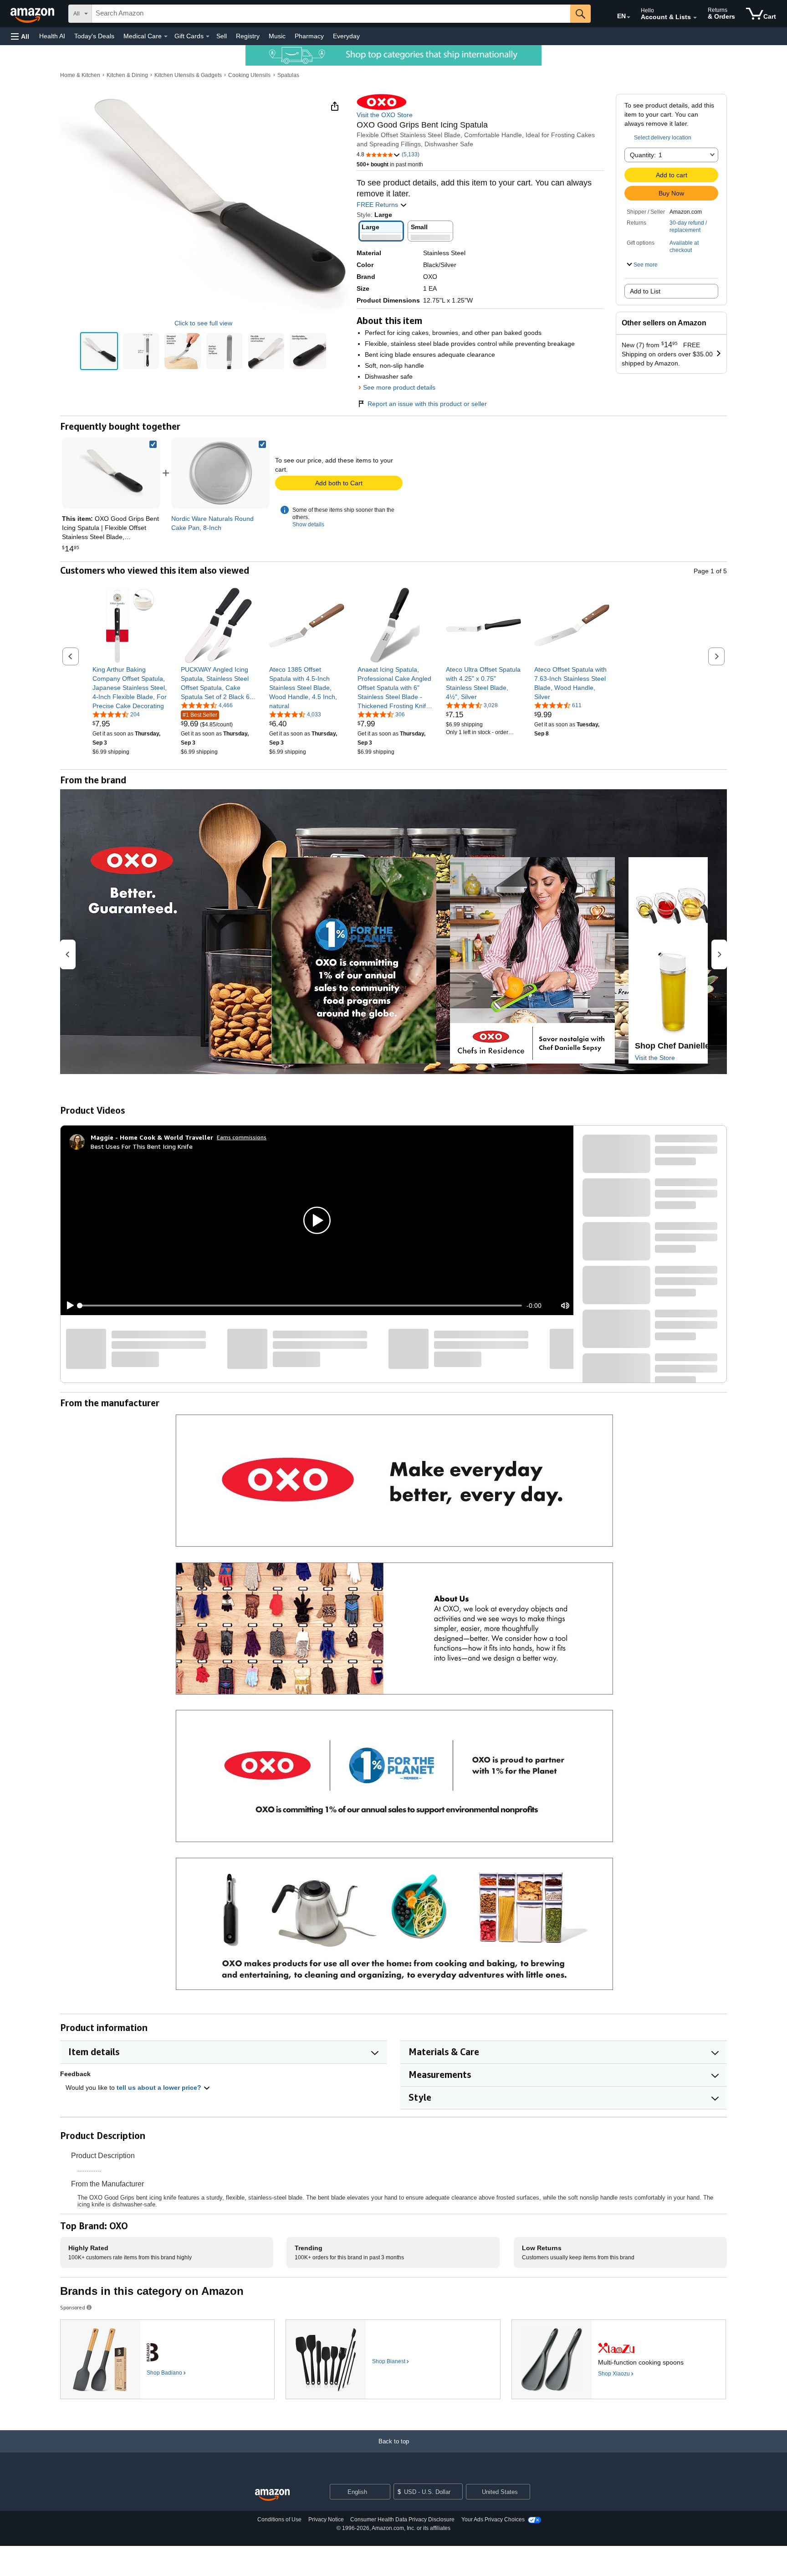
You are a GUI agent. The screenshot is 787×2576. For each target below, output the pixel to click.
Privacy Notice (326, 2519)
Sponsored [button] (73, 2307)
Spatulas (288, 75)
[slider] (301, 1306)
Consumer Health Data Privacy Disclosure (402, 2519)
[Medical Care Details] (166, 36)
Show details (308, 524)
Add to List (645, 291)
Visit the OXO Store (385, 115)
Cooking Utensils (249, 75)
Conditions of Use (279, 2519)
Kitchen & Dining (127, 75)
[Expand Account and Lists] (695, 18)
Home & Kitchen (80, 75)
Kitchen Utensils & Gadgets (188, 75)
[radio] (99, 351)
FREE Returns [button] (378, 205)
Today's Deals (94, 36)
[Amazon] (33, 14)
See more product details (399, 387)
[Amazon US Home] (272, 2495)
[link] (220, 473)
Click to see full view (203, 323)
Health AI (52, 36)
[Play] (68, 1306)
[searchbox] (331, 14)
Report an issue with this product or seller (427, 404)
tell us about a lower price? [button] (160, 2088)
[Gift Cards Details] (208, 36)
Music (277, 36)
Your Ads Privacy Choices (493, 2519)
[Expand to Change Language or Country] (629, 17)
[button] (20, 36)
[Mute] (565, 1306)
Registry (248, 36)
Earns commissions (242, 1137)
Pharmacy (309, 36)
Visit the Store (655, 1058)
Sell (222, 36)
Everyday (346, 36)
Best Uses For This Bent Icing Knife (142, 1146)
